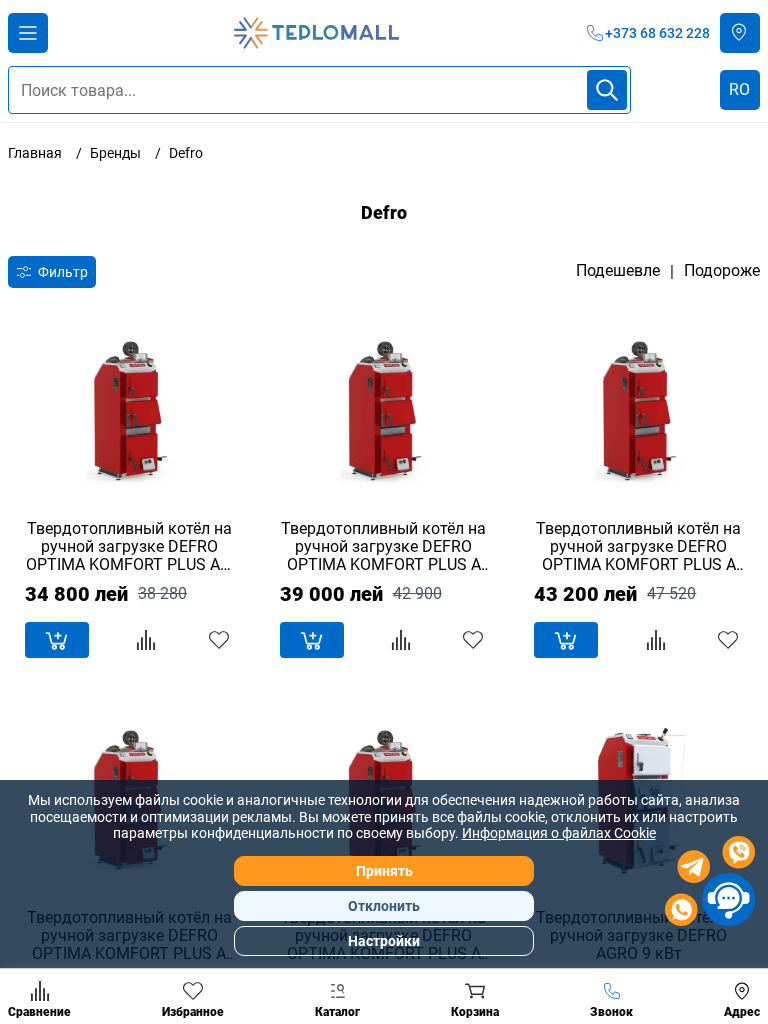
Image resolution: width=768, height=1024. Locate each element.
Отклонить (384, 906)
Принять (384, 871)
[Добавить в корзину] (57, 640)
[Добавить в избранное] (219, 640)
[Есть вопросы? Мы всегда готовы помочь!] (710, 884)
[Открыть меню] (28, 33)
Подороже (722, 271)
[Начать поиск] (607, 90)
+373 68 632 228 (657, 33)
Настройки (384, 941)
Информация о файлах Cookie (559, 833)
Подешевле (618, 271)
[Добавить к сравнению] (146, 640)
